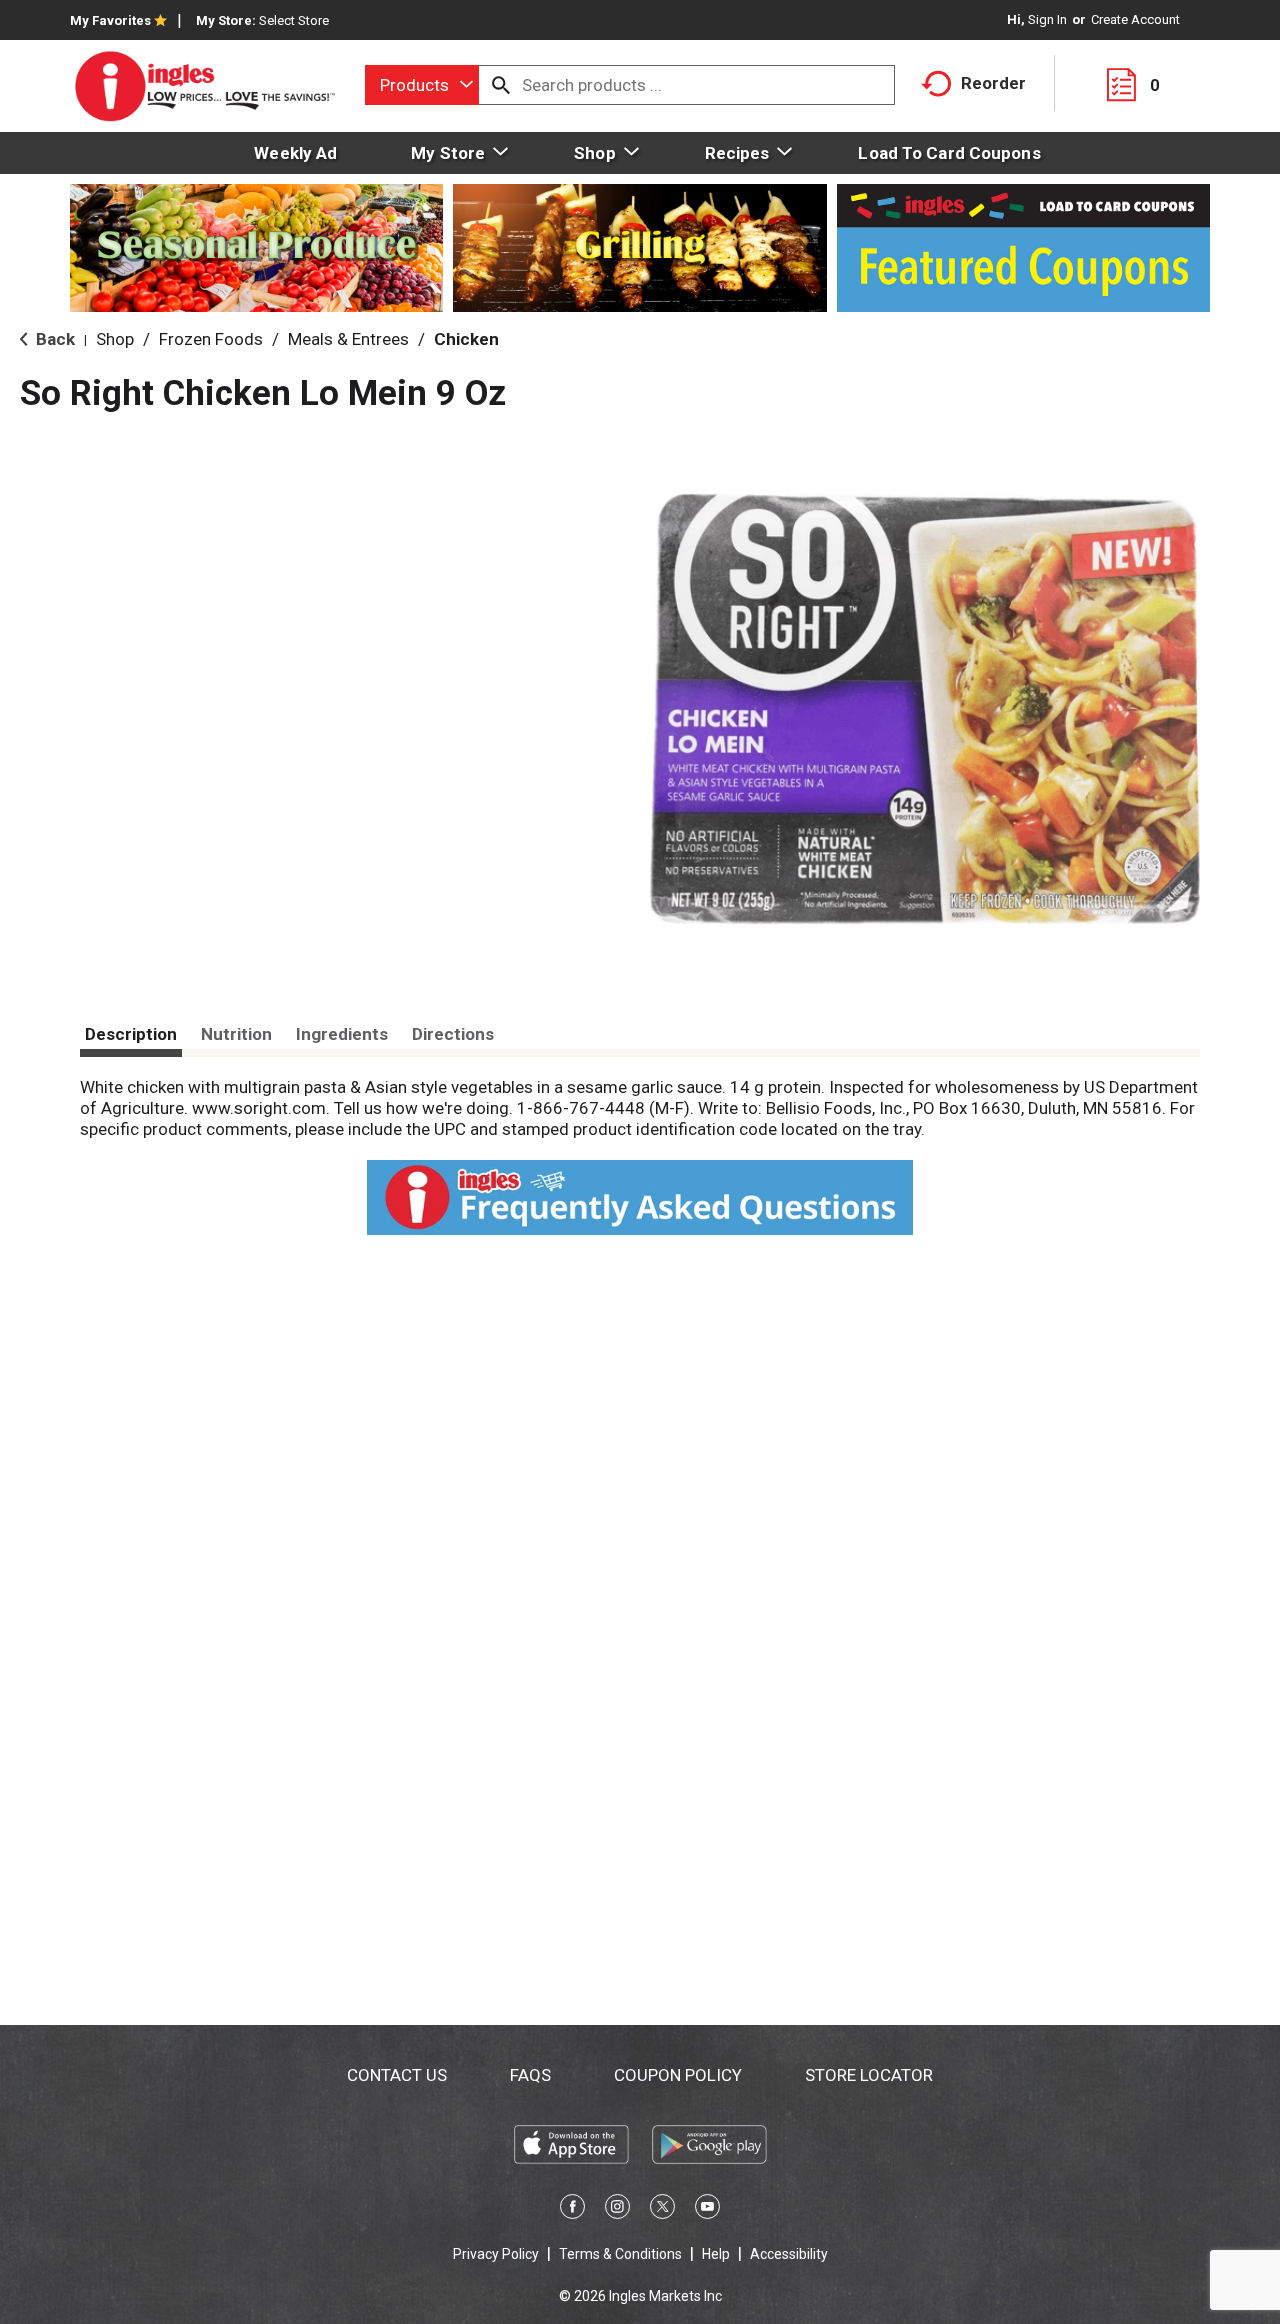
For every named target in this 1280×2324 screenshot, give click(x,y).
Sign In (1047, 19)
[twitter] (662, 2210)
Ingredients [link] (342, 1034)
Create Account (1135, 19)
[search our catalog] (501, 85)
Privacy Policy (496, 2254)
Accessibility (789, 2254)
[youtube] (707, 2210)
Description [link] (131, 1034)
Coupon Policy (678, 2075)
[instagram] (617, 2210)
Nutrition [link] (236, 1034)
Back (53, 339)
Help (716, 2254)
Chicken (466, 339)
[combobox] (422, 85)
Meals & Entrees (348, 339)
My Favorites (110, 20)
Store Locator (869, 2075)
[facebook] (572, 2210)
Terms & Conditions (620, 2254)
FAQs (530, 2075)
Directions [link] (453, 1034)
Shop (115, 339)
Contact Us (397, 2075)
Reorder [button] (993, 83)
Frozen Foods (211, 339)
